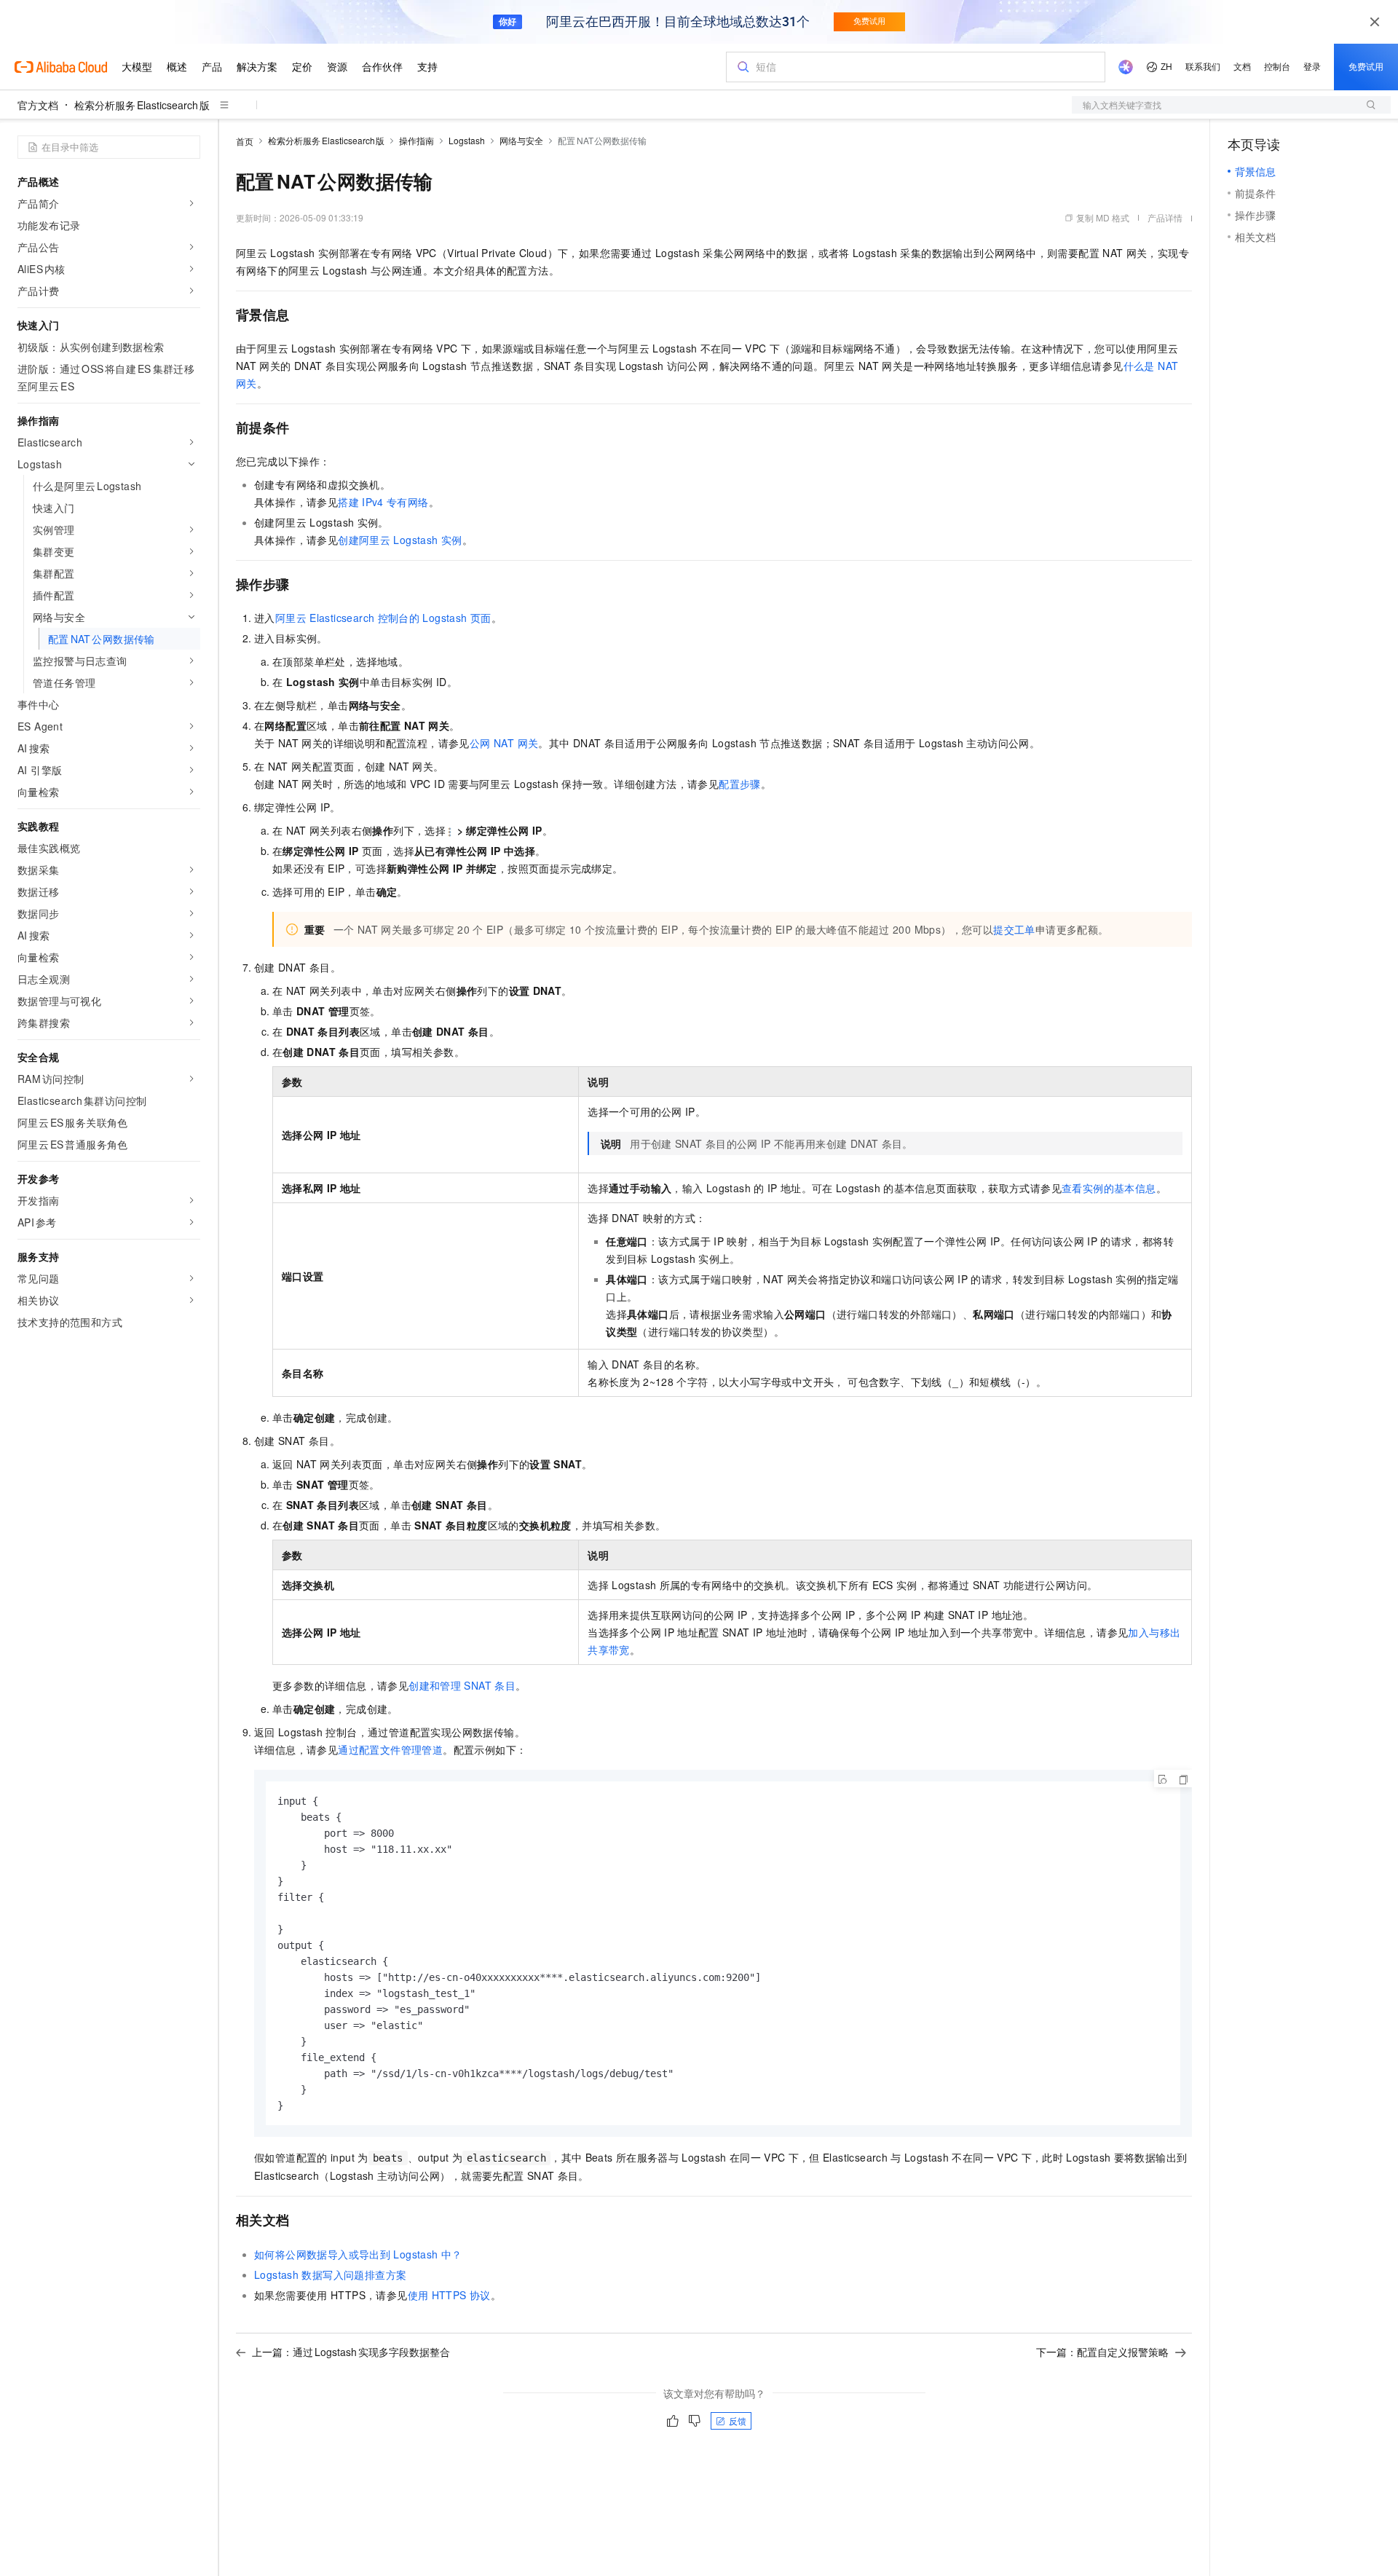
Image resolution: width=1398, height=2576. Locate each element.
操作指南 (416, 140)
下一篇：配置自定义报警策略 (1102, 2352)
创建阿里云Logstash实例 (400, 540)
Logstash (467, 140)
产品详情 (1165, 217)
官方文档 (38, 105)
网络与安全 (521, 140)
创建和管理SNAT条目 (462, 1685)
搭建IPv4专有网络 (383, 502)
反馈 (738, 2421)
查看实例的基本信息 (1109, 1188)
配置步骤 (740, 784)
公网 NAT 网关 (504, 743)
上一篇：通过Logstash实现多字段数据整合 (351, 2352)
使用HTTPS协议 (449, 2295)
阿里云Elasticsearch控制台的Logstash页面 (383, 618)
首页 (245, 141)
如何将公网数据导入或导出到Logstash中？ (358, 2254)
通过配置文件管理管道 (390, 1749)
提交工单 (1014, 929)
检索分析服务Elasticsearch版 (142, 105)
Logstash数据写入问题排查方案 (330, 2274)
